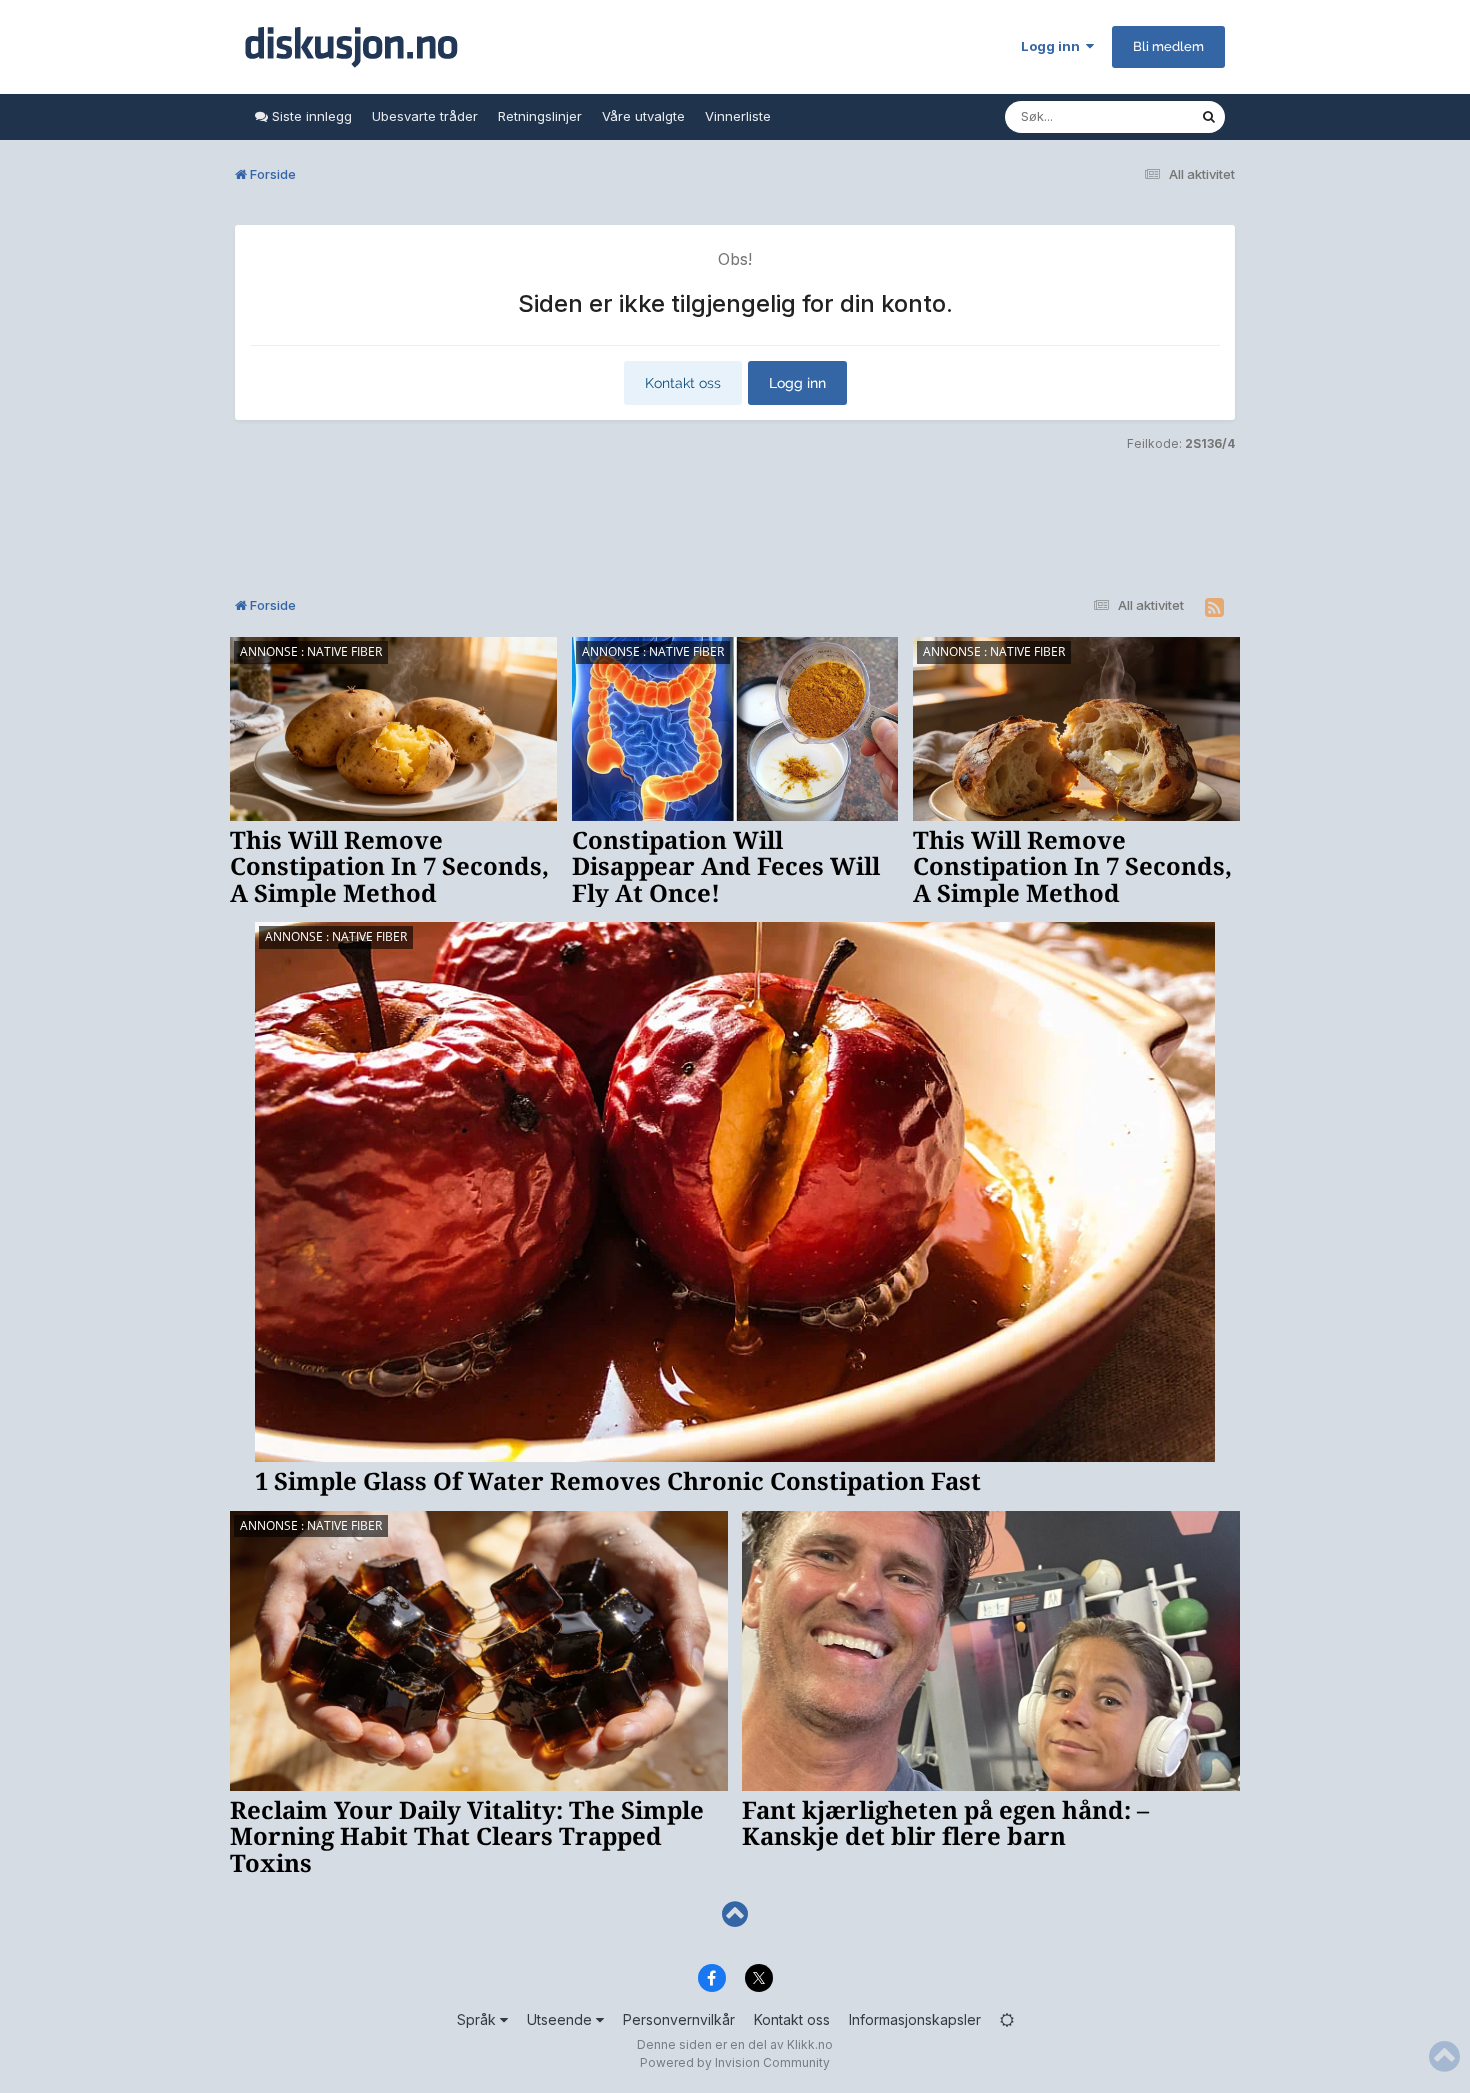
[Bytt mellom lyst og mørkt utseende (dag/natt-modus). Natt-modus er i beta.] (1007, 2019)
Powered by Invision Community (735, 2062)
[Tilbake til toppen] (735, 1914)
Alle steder (1141, 116)
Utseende (561, 2019)
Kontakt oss (683, 383)
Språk (478, 2019)
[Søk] (1209, 117)
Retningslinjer (540, 116)
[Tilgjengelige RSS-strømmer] (1214, 608)
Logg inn (1053, 46)
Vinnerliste (738, 116)
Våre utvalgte (643, 116)
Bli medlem (1168, 46)
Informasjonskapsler (915, 2019)
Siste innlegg (310, 116)
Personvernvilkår (679, 2019)
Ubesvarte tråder (425, 116)
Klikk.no (810, 2044)
